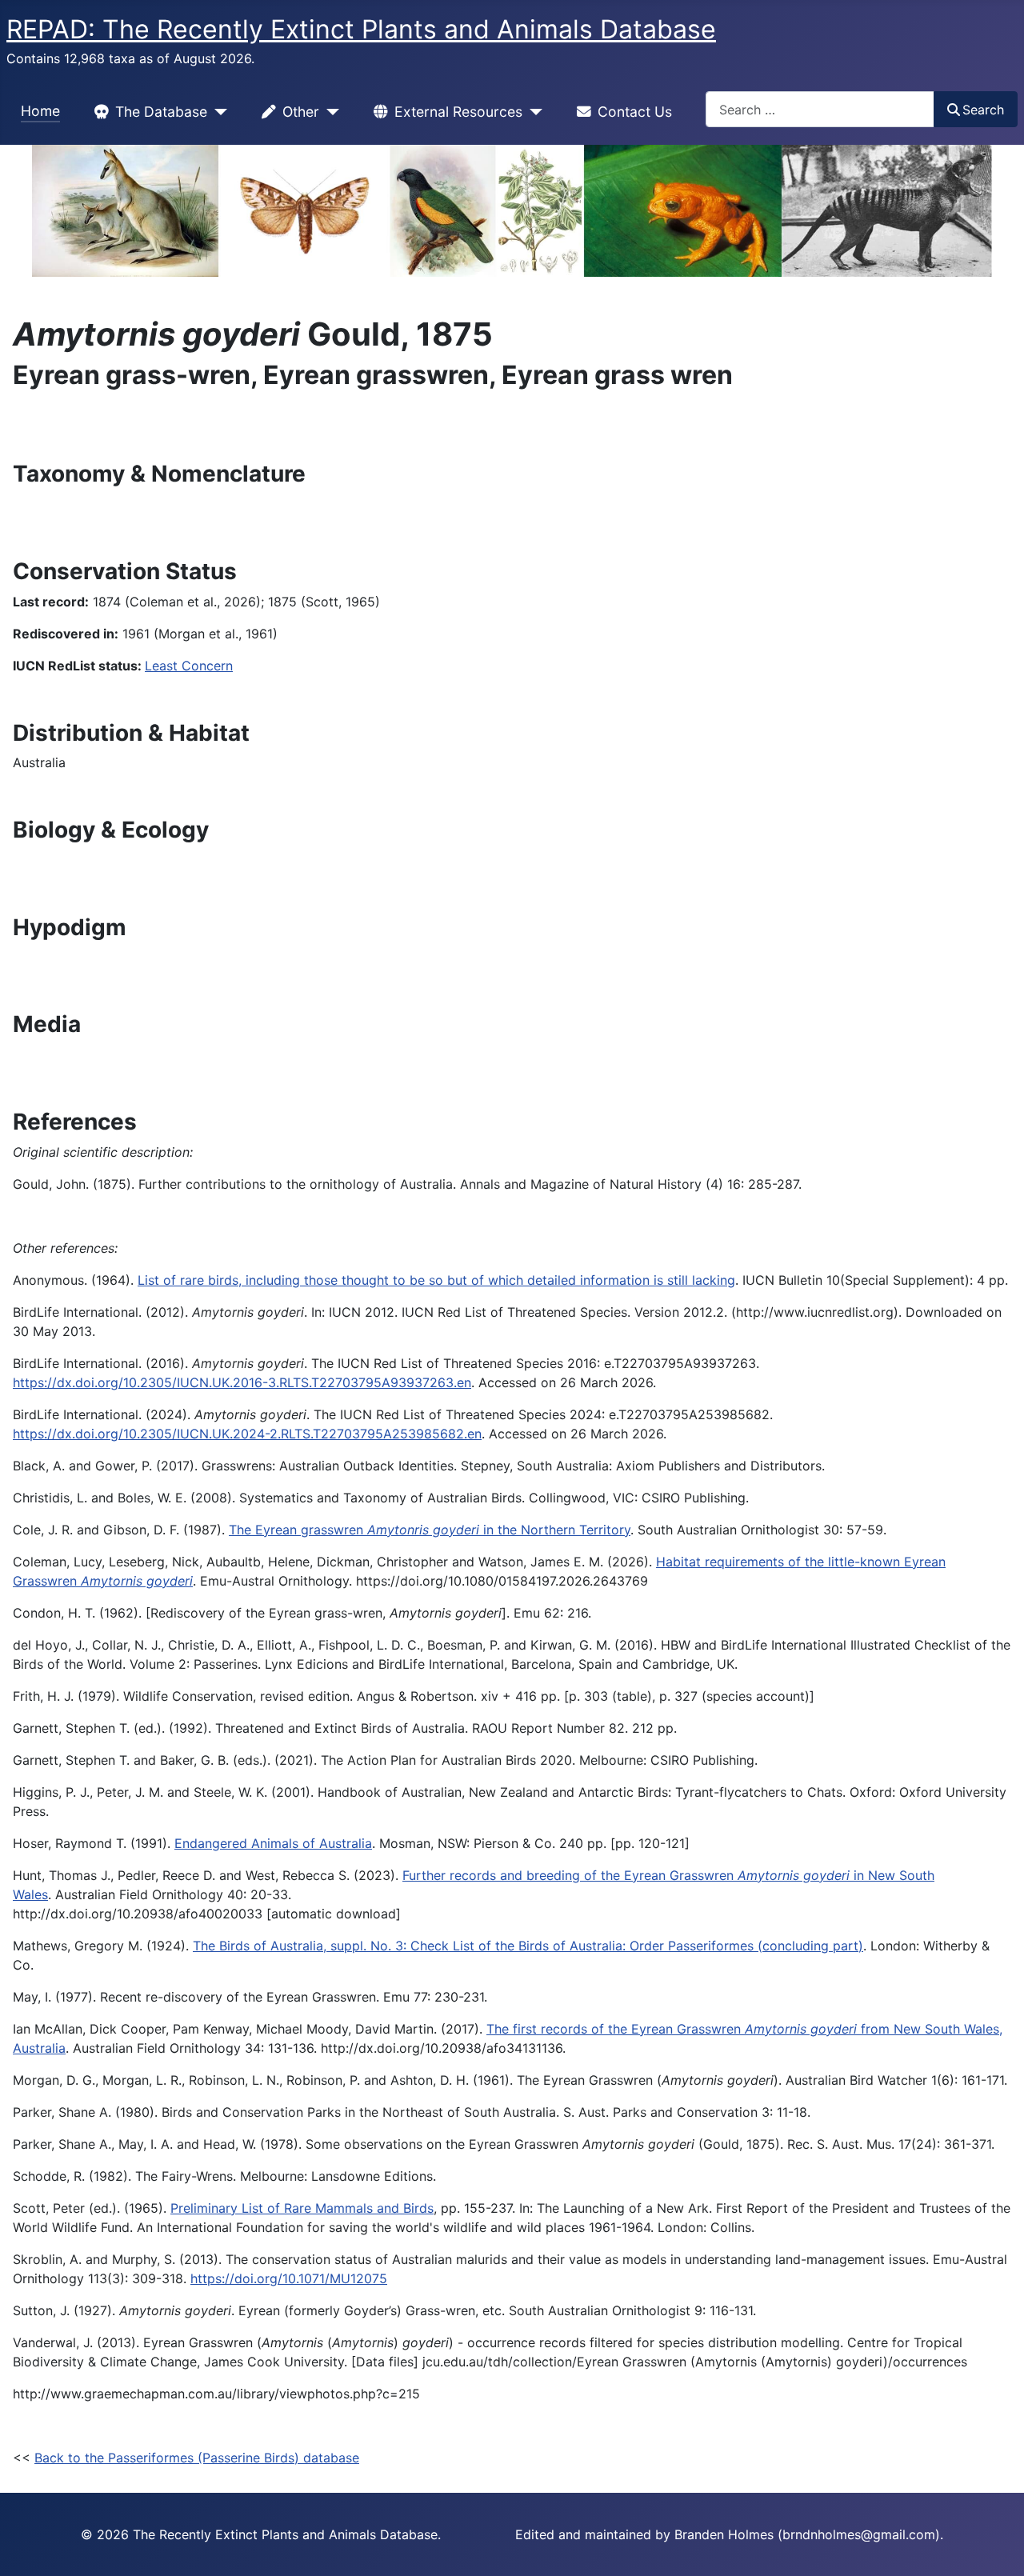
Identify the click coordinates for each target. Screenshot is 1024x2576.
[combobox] (820, 109)
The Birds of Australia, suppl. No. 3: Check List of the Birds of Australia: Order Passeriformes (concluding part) (528, 1946)
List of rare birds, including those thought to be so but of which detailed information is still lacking (436, 1280)
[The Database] (217, 112)
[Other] (329, 112)
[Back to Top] (996, 2546)
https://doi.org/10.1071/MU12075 (289, 2278)
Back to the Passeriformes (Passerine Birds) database (197, 2458)
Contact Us (635, 112)
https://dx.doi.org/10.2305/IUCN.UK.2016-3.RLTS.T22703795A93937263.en (242, 1382)
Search (983, 110)
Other (301, 112)
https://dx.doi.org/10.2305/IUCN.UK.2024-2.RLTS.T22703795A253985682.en (247, 1434)
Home (40, 111)
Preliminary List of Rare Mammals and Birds (302, 2208)
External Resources (458, 112)
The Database (161, 112)
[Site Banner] (512, 211)
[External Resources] (532, 112)
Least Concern (189, 666)
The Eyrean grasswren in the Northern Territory (430, 1530)
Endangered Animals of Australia (273, 1843)
